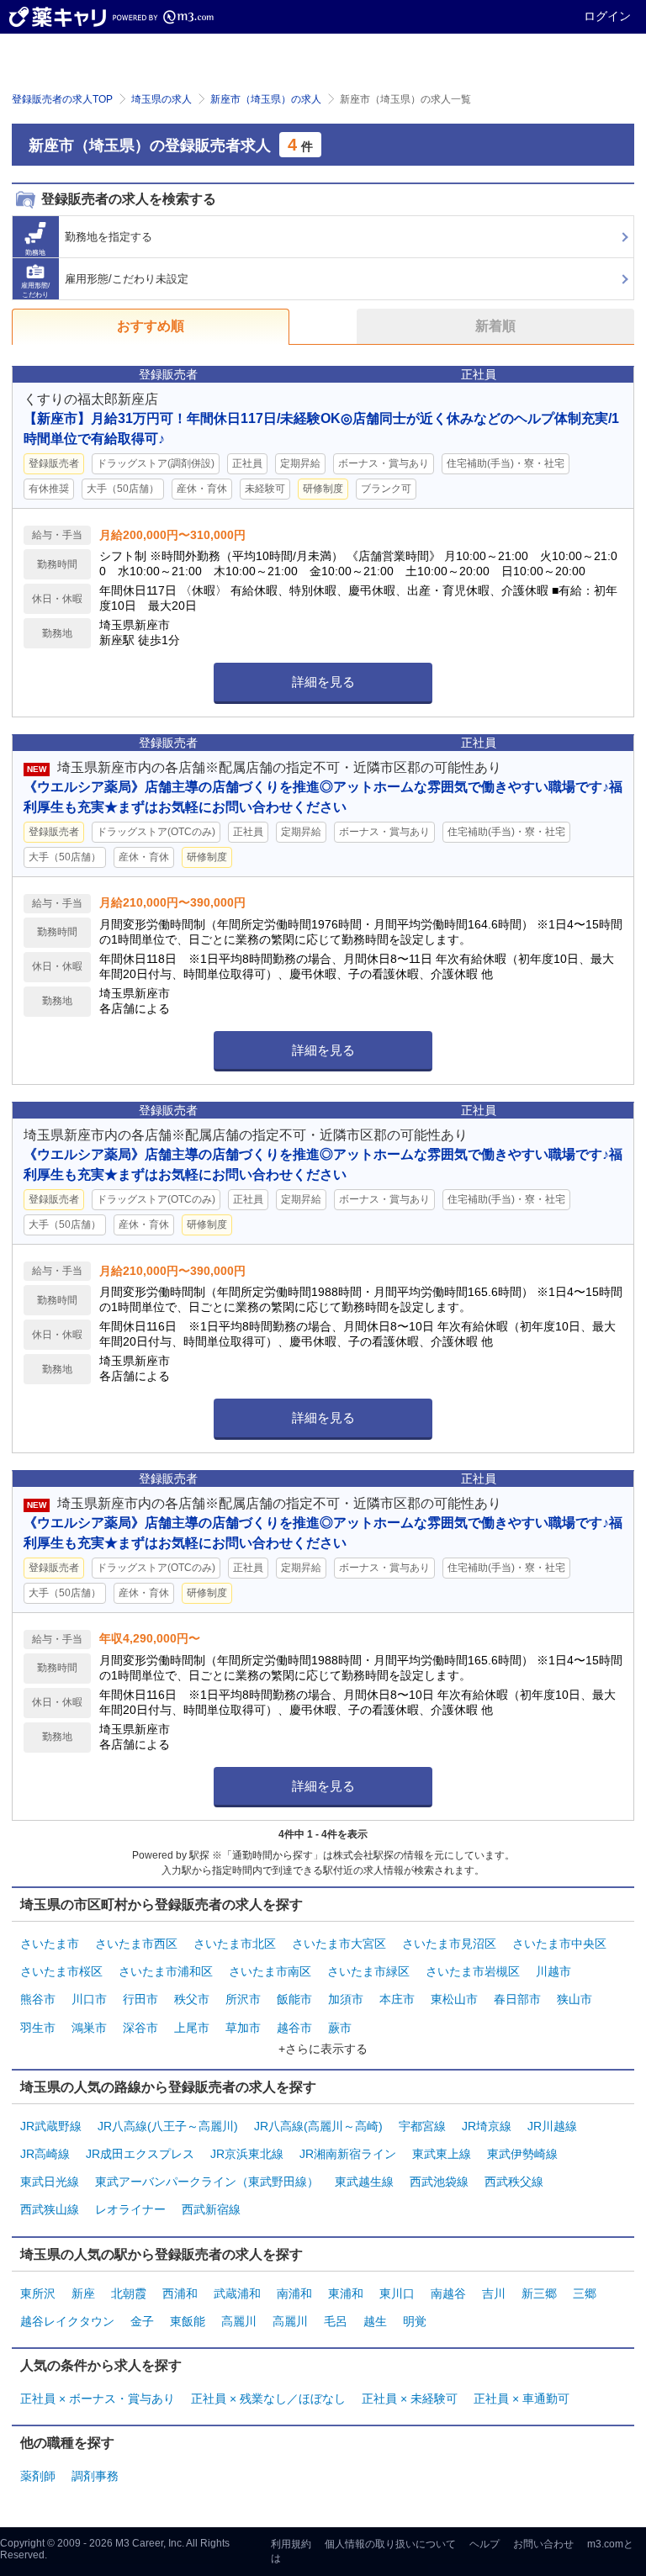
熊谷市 (38, 1999)
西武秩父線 (514, 2182)
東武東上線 (442, 2154)
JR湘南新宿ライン (348, 2154)
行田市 (140, 1999)
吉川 (494, 2293)
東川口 (397, 2293)
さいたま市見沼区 (449, 1944)
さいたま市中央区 (559, 1944)
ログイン (607, 16)
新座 (83, 2293)
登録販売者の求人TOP (62, 99)
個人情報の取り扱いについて (390, 2544)
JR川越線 (552, 2126)
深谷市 (140, 2028)
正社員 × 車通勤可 (522, 2399)
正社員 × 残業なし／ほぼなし (268, 2399)
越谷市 (294, 2028)
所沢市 (243, 1999)
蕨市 (340, 2028)
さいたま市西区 (136, 1944)
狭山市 (575, 1999)
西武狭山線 (50, 2209)
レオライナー (130, 2209)
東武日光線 (50, 2182)
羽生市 (38, 2028)
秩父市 (192, 1999)
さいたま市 (50, 1944)
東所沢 (38, 2293)
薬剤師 (38, 2476)
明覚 (415, 2321)
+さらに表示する (323, 2049)
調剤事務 (95, 2476)
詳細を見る (323, 682)
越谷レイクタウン (67, 2321)
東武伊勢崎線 (522, 2154)
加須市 (346, 1999)
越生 (375, 2321)
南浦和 (294, 2293)
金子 (142, 2321)
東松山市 (454, 1999)
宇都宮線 (422, 2126)
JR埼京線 (487, 2126)
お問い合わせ (543, 2544)
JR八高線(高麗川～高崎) (318, 2126)
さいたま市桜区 (61, 1971)
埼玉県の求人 (161, 99)
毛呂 (336, 2321)
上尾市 (192, 2028)
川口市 (89, 1999)
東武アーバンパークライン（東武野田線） (207, 2182)
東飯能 (188, 2321)
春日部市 (517, 1999)
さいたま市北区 (235, 1944)
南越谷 (448, 2293)
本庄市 (397, 1999)
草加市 (243, 2028)
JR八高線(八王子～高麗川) (168, 2126)
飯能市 (294, 1999)
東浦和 (346, 2293)
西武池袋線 (439, 2182)
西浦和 (180, 2293)
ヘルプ (484, 2544)
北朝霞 (129, 2293)
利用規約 (291, 2544)
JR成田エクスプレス (140, 2154)
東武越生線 (364, 2182)
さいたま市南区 (270, 1971)
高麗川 (239, 2321)
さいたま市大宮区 (339, 1944)
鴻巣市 (89, 2028)
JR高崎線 (45, 2154)
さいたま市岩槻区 (473, 1971)
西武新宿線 (211, 2209)
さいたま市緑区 (368, 1971)
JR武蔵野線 (51, 2126)
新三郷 (539, 2293)
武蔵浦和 (237, 2293)
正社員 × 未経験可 (410, 2399)
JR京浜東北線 (247, 2154)
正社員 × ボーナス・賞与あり (98, 2399)
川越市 (553, 1971)
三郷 (585, 2293)
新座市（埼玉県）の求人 (266, 99)
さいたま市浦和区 (166, 1971)
